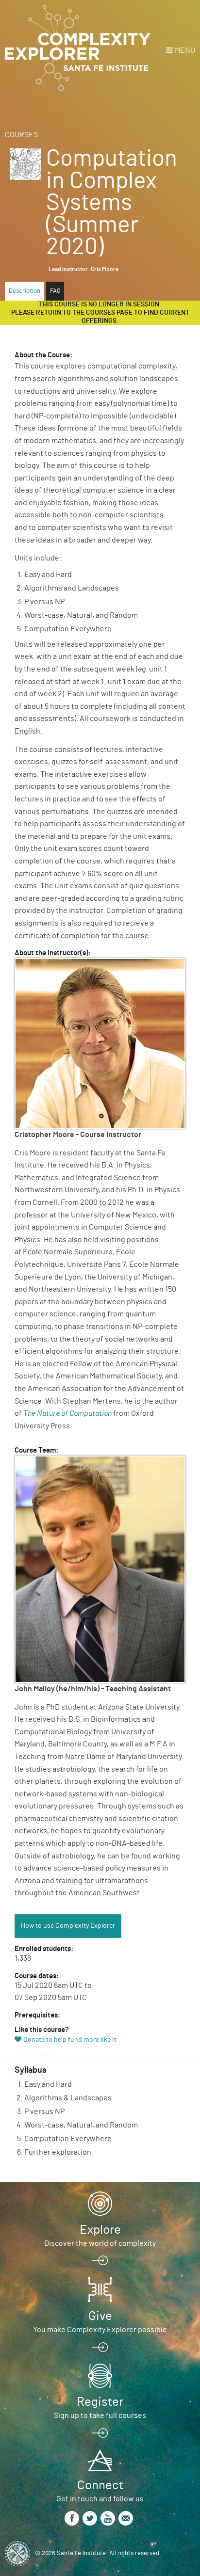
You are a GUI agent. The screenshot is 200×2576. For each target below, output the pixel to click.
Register (100, 2402)
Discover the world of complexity (100, 2243)
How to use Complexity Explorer (68, 1926)
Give (100, 2316)
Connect (100, 2485)
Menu (185, 50)
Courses (21, 135)
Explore (100, 2230)
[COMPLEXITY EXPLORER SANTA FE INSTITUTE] (78, 48)
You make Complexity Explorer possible (100, 2330)
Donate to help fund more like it (70, 2040)
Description (25, 291)
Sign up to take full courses (100, 2416)
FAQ (55, 291)
